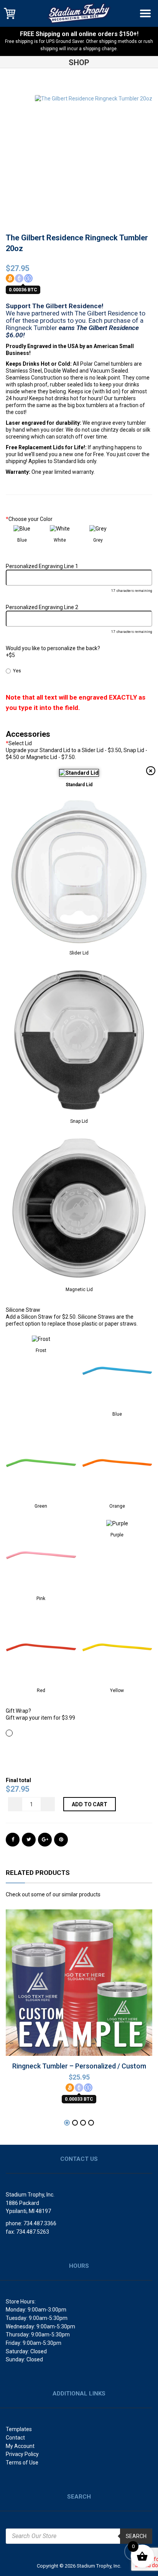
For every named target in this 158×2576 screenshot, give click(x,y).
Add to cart (90, 1804)
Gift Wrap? (18, 1711)
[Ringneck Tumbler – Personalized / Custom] (79, 1978)
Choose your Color (29, 519)
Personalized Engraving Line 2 (42, 607)
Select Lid (19, 743)
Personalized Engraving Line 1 (42, 566)
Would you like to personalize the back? (53, 648)
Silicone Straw (23, 1310)
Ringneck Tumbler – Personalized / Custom (79, 2066)
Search (136, 2536)
